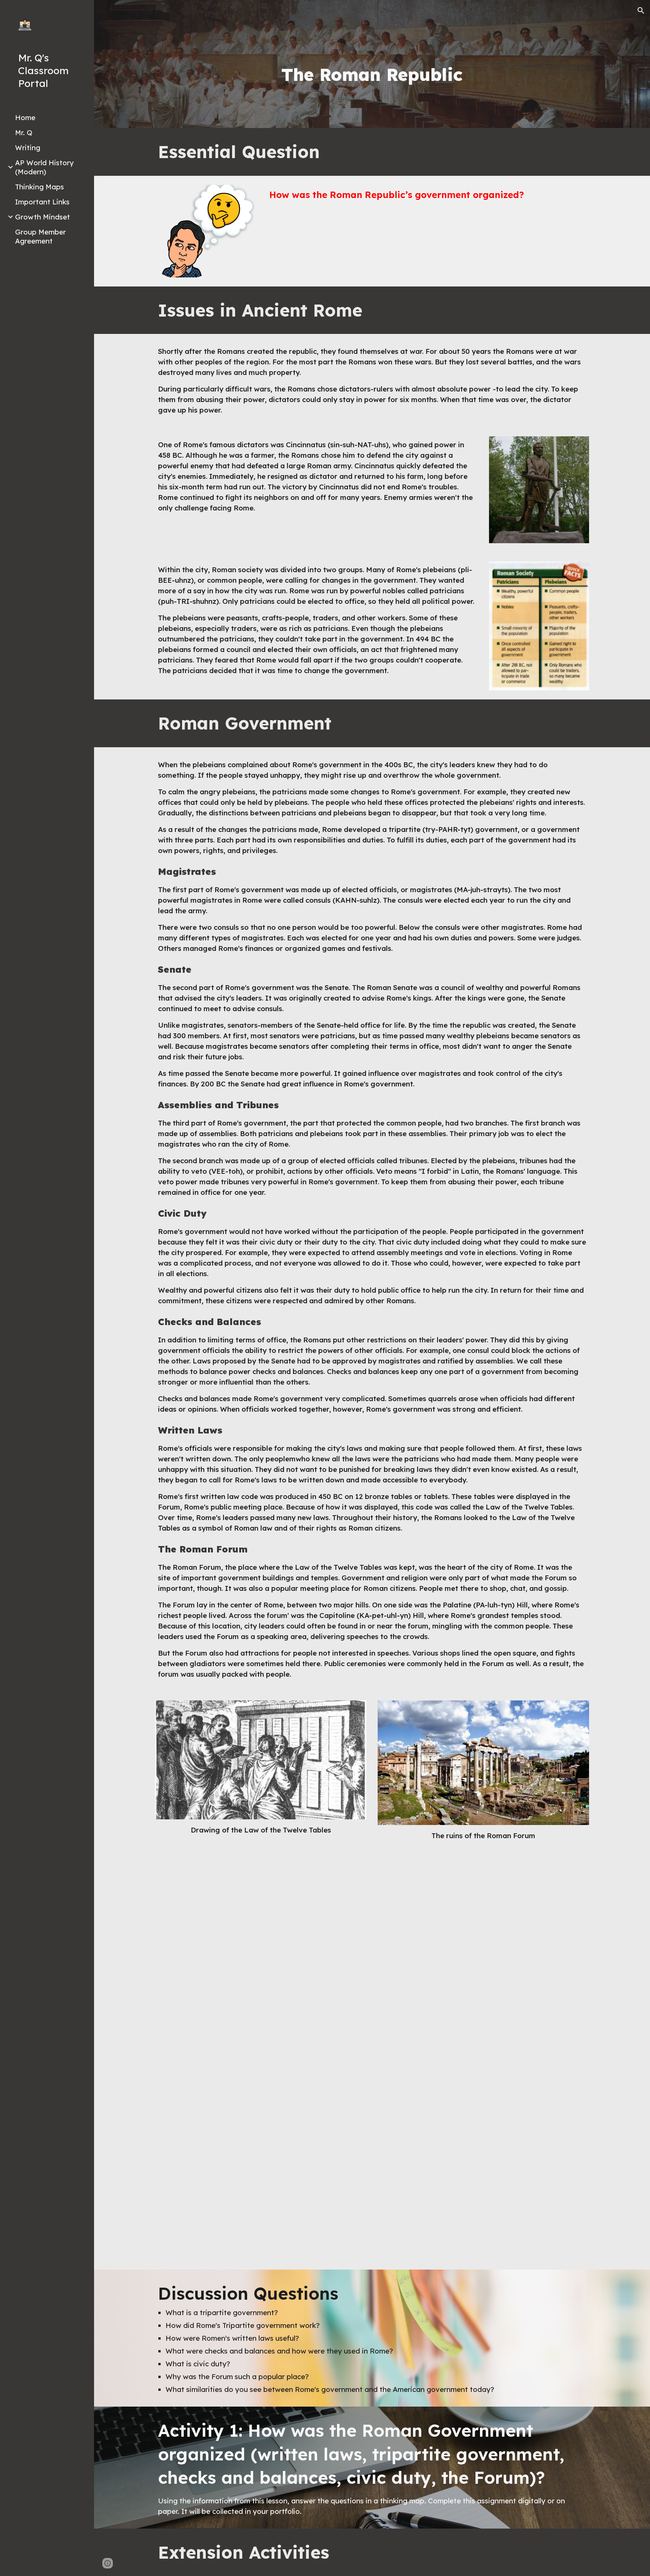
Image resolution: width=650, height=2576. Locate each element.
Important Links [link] (42, 202)
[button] (641, 11)
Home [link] (25, 117)
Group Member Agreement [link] (40, 236)
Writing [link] (28, 148)
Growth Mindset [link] (43, 217)
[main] (372, 75)
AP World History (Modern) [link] (44, 167)
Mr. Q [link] (24, 133)
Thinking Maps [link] (39, 187)
